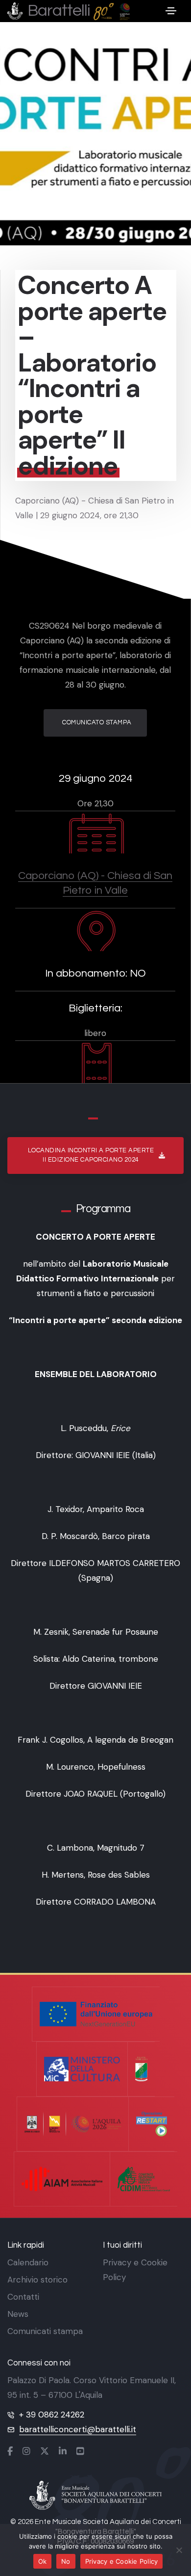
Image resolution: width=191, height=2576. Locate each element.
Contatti (23, 2297)
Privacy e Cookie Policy (122, 2561)
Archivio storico (37, 2280)
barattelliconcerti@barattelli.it (78, 2429)
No (66, 2561)
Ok (43, 2561)
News (18, 2314)
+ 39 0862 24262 (52, 2415)
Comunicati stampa (45, 2331)
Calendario (28, 2262)
